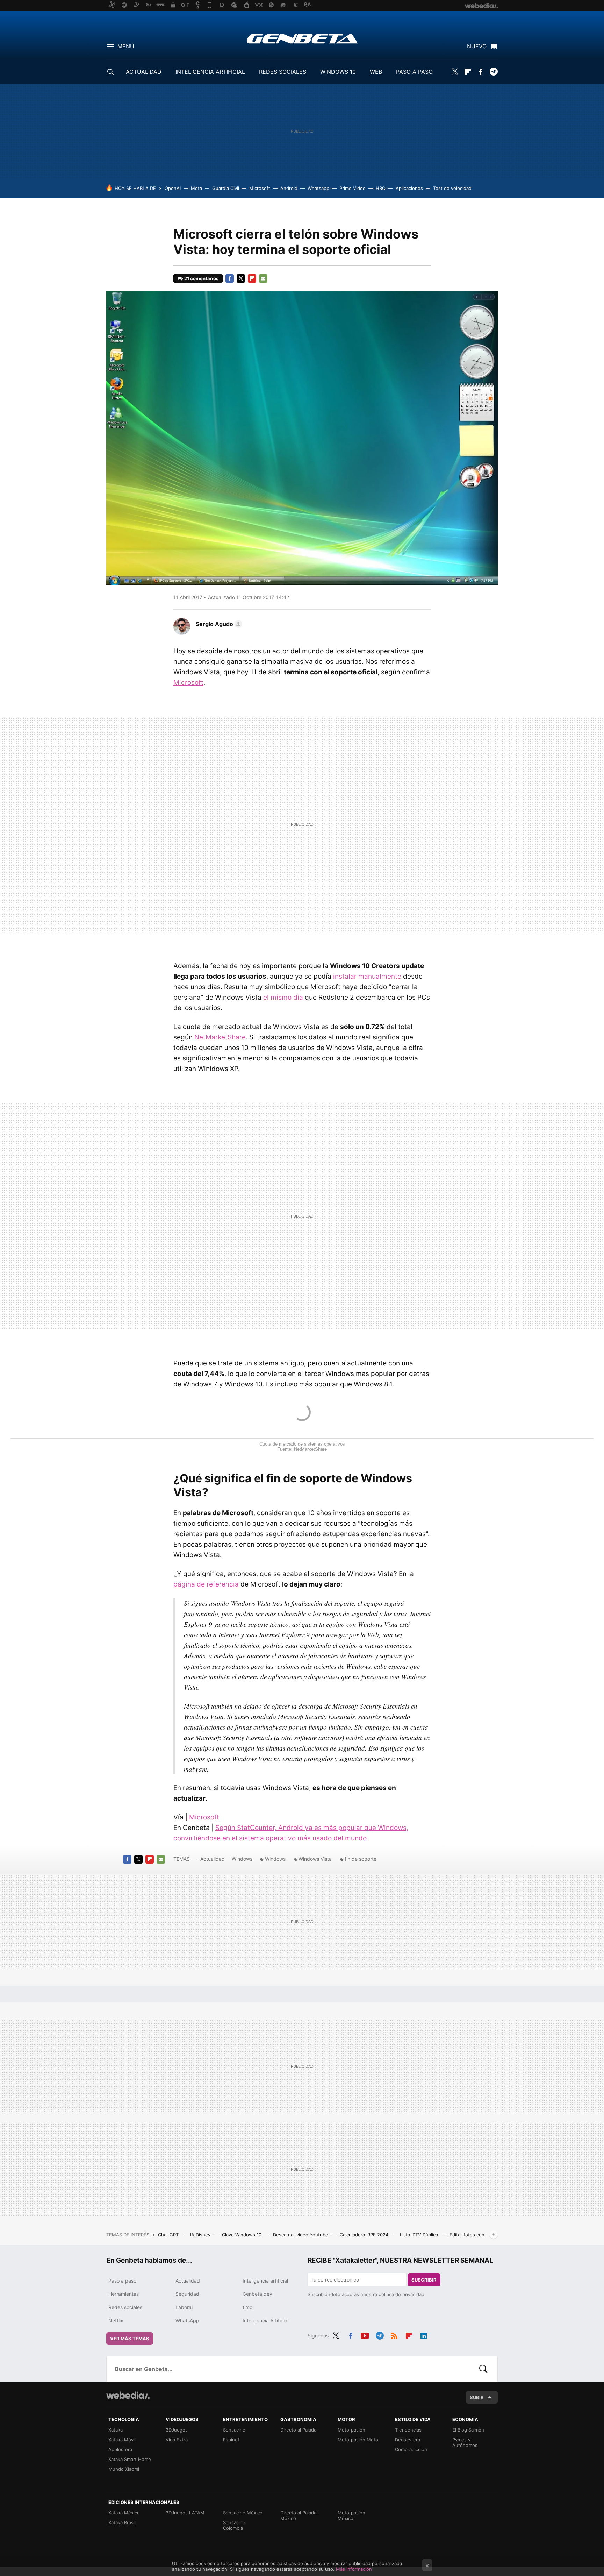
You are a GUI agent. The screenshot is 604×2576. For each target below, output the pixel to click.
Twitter (455, 72)
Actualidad (213, 1859)
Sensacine (234, 2430)
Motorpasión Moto (358, 2440)
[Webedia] (128, 2395)
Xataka (116, 2430)
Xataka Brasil (122, 2522)
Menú (126, 46)
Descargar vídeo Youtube (301, 2235)
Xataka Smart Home (130, 2459)
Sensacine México (243, 2513)
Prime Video (353, 188)
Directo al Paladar (299, 2430)
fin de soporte (361, 1859)
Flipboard (468, 72)
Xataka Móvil (122, 2440)
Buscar (483, 2369)
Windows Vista (315, 1859)
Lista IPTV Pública (420, 2235)
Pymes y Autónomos (465, 2442)
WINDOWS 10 (338, 72)
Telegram (494, 72)
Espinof (231, 2440)
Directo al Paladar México (299, 2515)
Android (289, 188)
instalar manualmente (367, 976)
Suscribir (424, 2280)
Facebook (481, 72)
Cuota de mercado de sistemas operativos (302, 1444)
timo (247, 2307)
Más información (354, 2569)
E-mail (263, 278)
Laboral (184, 2307)
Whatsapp (318, 188)
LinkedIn (424, 2335)
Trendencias (408, 2430)
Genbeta (302, 38)
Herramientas (124, 2294)
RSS (394, 2335)
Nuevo (477, 46)
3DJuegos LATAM (185, 2513)
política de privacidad (401, 2294)
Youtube (365, 2335)
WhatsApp (187, 2320)
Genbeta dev (257, 2294)
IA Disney (201, 2235)
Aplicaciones (409, 188)
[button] (218, 624)
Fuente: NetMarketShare (302, 1449)
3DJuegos (177, 2430)
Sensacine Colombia (234, 2525)
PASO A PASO (414, 72)
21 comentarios (201, 278)
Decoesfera (408, 2440)
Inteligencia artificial (265, 2281)
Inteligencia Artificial (265, 2320)
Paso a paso (122, 2281)
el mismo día (283, 997)
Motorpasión (351, 2430)
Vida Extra (177, 2440)
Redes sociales (125, 2307)
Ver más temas (130, 2339)
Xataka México (124, 2513)
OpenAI (173, 188)
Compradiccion (411, 2449)
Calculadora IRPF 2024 (365, 2235)
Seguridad (187, 2294)
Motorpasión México (351, 2515)
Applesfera (120, 2449)
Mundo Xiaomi (124, 2469)
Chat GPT (169, 2235)
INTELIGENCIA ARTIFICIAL (210, 72)
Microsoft (260, 188)
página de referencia (206, 1584)
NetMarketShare (220, 1037)
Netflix (116, 2320)
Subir (477, 2397)
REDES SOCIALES (283, 72)
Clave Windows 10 (242, 2235)
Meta (196, 188)
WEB (376, 72)
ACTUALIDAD (144, 72)
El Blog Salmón (468, 2430)
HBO (381, 188)
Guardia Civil (226, 188)
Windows (242, 1859)
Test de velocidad (452, 188)
